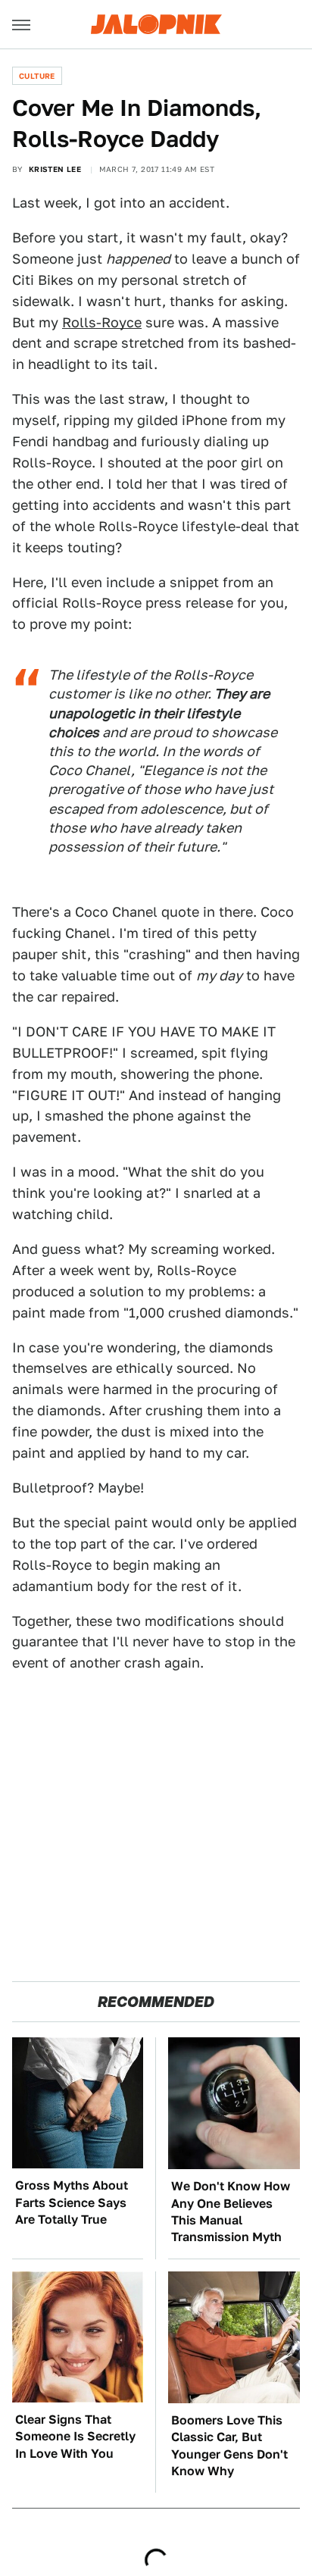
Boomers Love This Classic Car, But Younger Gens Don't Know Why (229, 2446)
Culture (37, 76)
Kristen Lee (55, 169)
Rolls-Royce (102, 322)
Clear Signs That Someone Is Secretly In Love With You (75, 2437)
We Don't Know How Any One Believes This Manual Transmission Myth (231, 2212)
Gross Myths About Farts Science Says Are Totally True (72, 2202)
